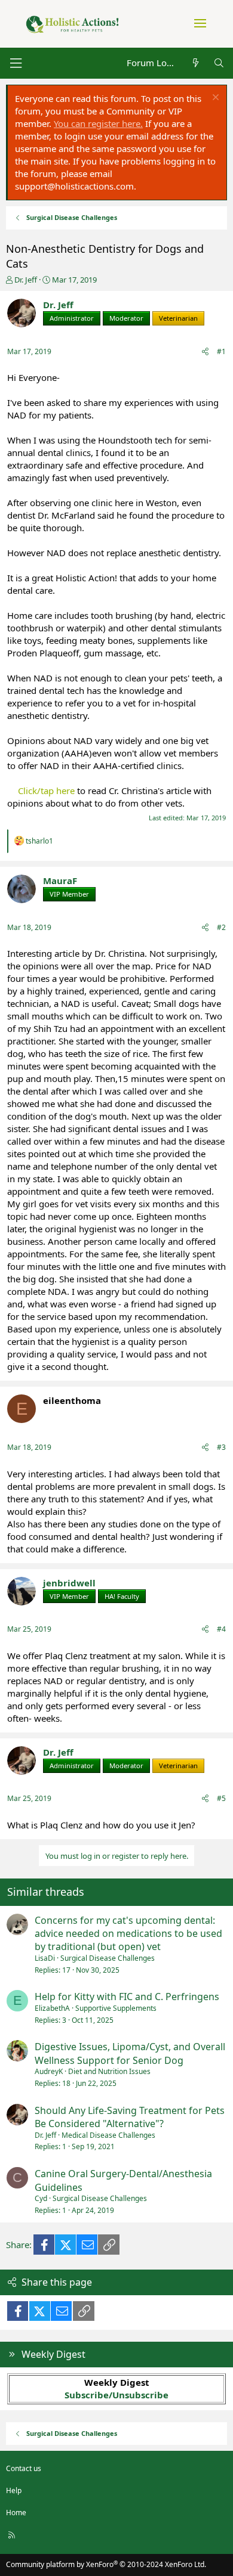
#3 (221, 1447)
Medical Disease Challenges (108, 2135)
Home (16, 2513)
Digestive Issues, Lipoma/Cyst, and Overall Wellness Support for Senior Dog (130, 2053)
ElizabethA (52, 2008)
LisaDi (45, 1958)
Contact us (24, 2468)
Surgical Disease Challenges (108, 1958)
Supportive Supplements (116, 2008)
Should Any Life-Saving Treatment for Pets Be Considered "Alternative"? (130, 2117)
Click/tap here (46, 791)
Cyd (41, 2198)
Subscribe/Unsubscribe (116, 2395)
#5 (221, 1798)
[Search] (219, 63)
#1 (221, 351)
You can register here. (98, 123)
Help (14, 2490)
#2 (221, 927)
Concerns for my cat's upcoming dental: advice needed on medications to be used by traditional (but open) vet (128, 1934)
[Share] (205, 352)
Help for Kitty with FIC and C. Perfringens (127, 1997)
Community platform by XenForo (106, 2564)
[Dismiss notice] (214, 99)
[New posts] (195, 63)
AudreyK (49, 2071)
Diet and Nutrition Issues (109, 2071)
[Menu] (16, 63)
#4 (221, 1629)
